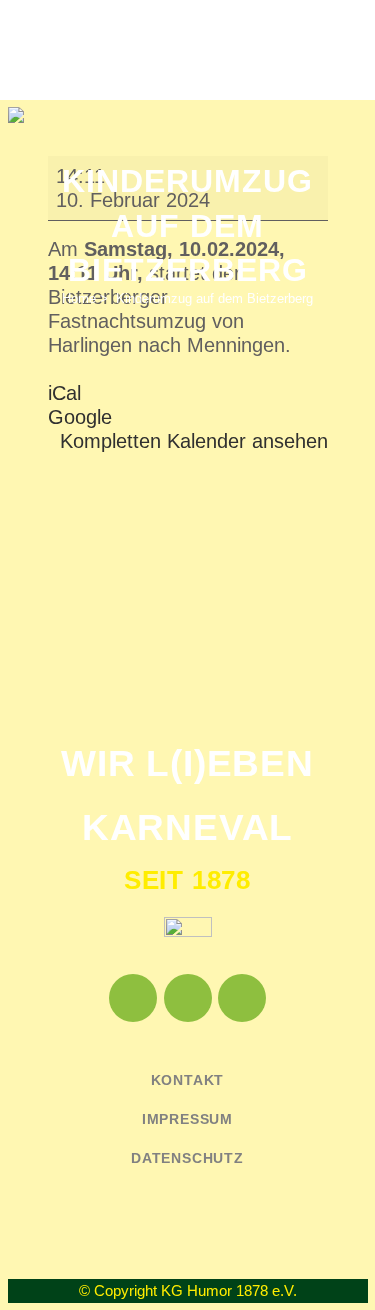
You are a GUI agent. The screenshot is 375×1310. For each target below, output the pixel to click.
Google (80, 417)
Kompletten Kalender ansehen (194, 441)
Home (79, 298)
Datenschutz (187, 1158)
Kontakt (188, 1080)
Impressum (187, 1119)
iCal (64, 393)
